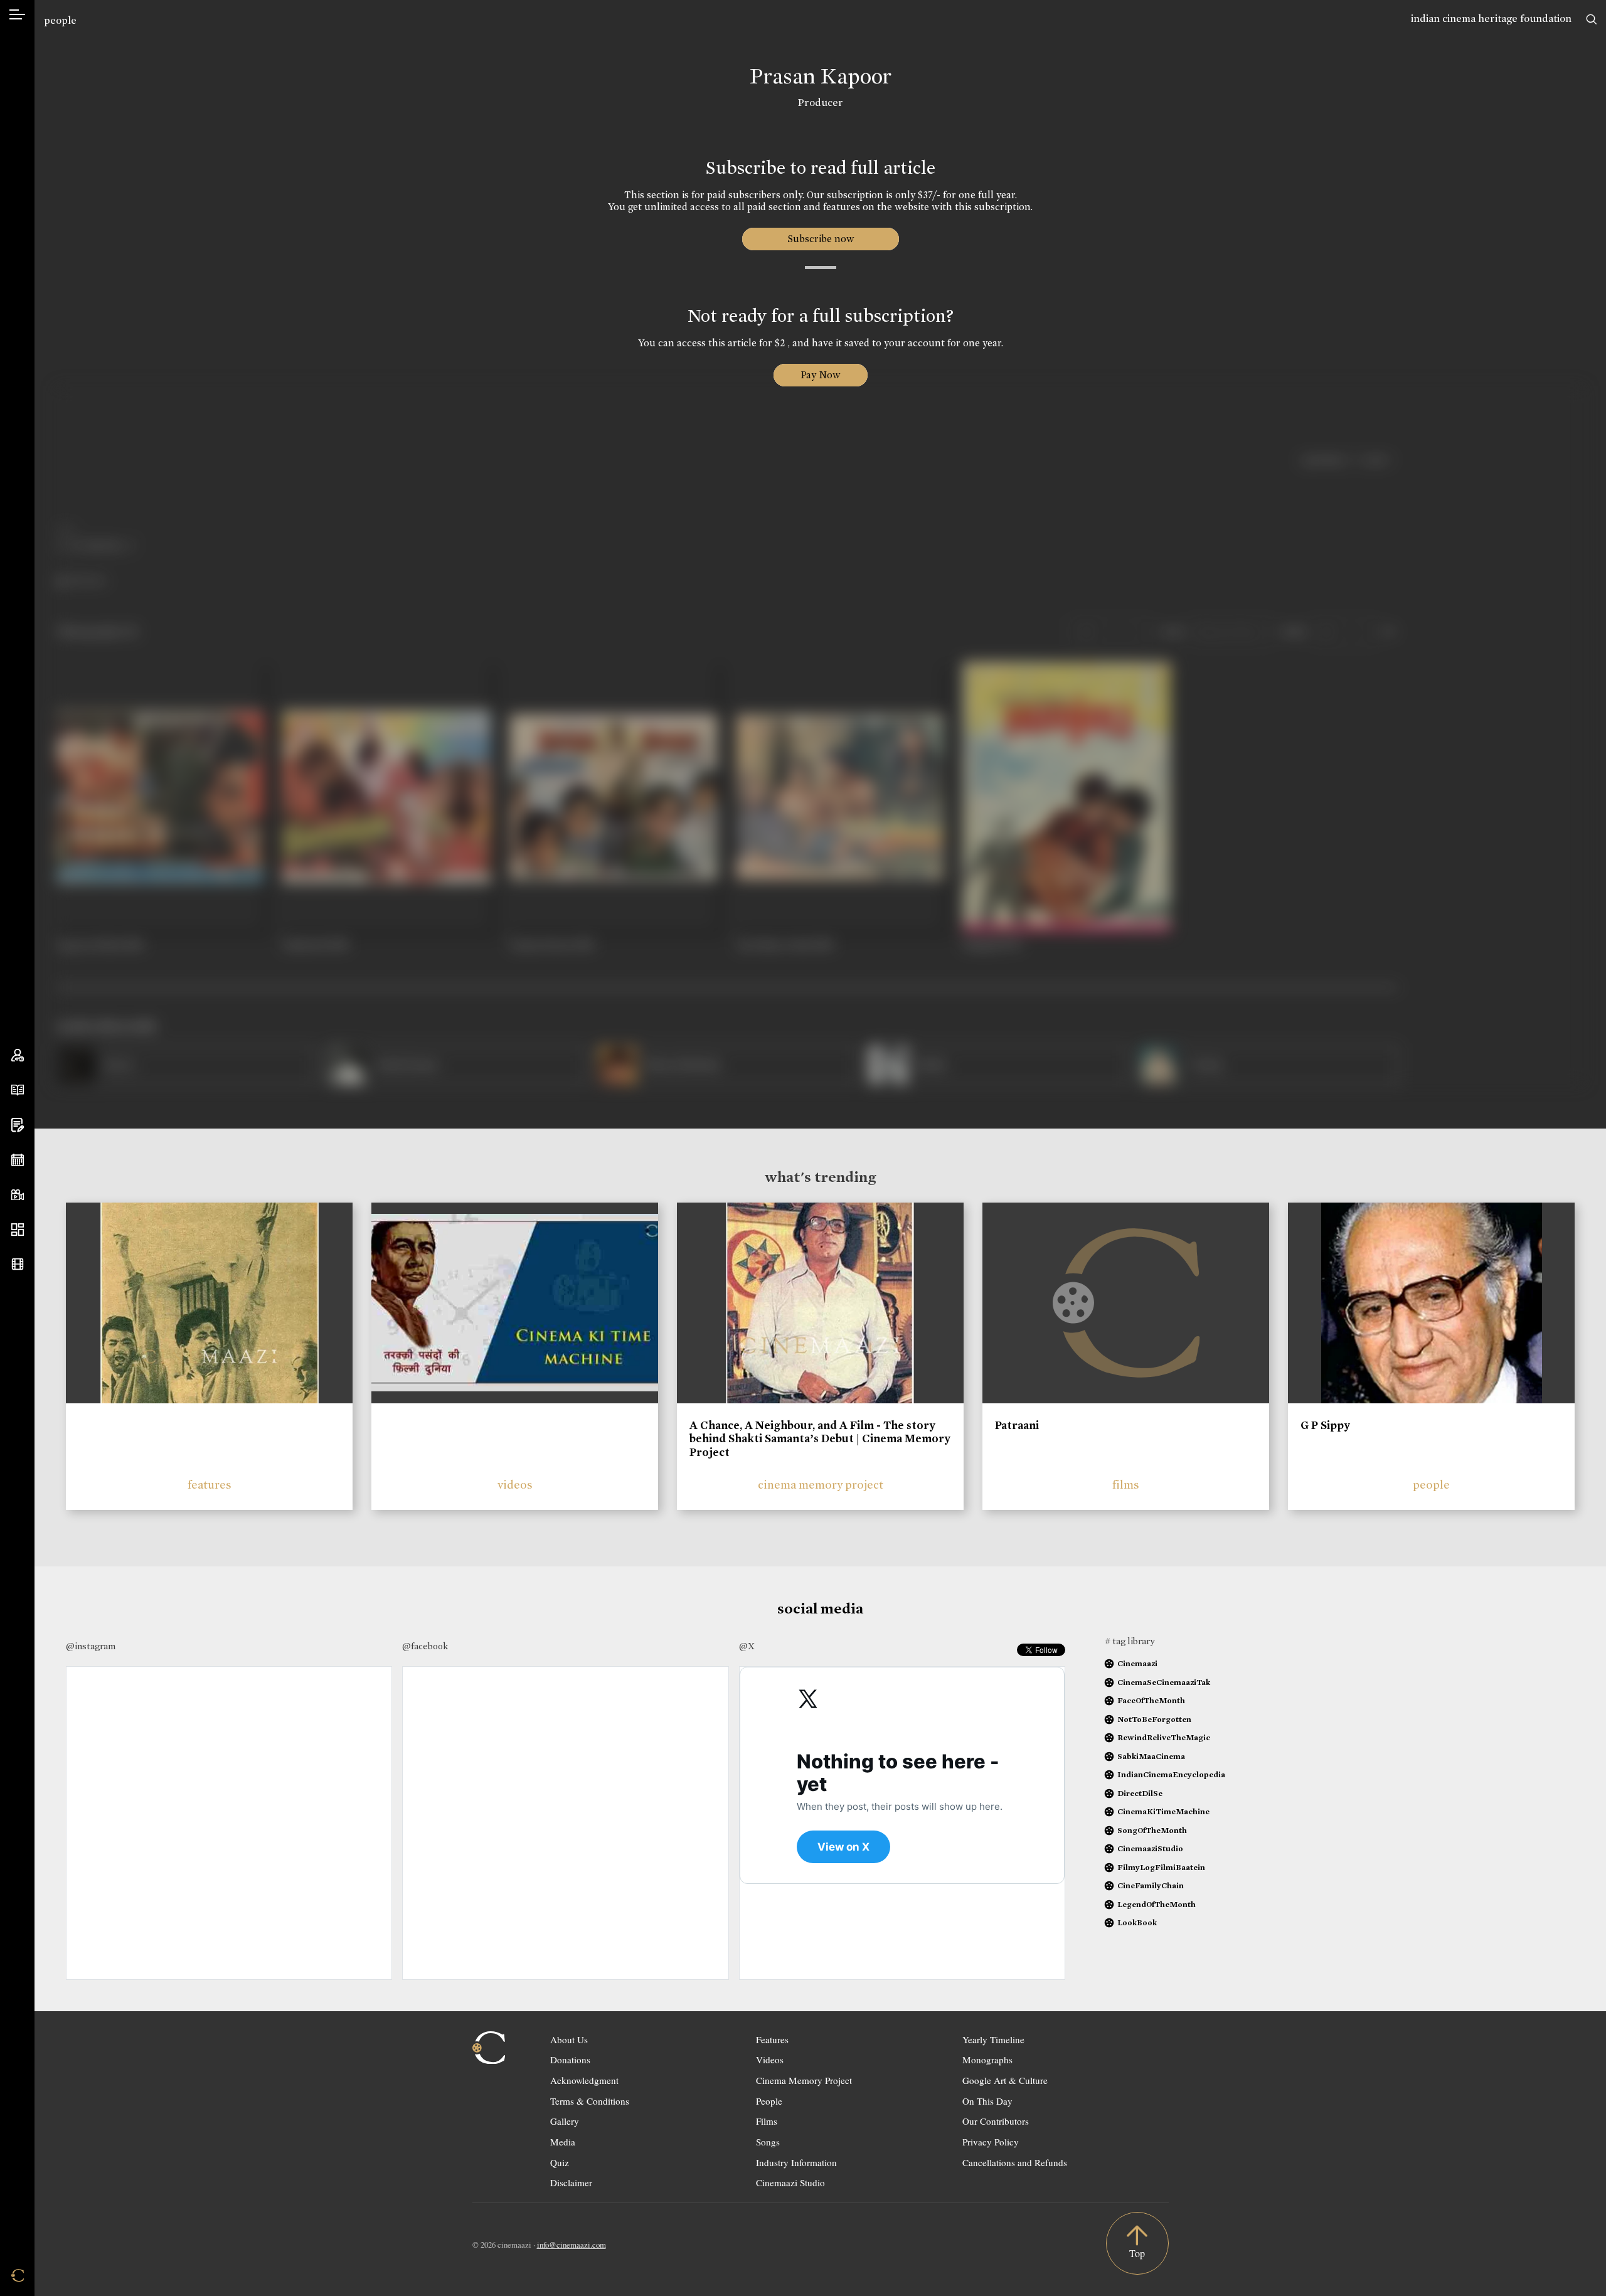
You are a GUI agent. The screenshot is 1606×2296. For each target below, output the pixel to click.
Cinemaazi (1137, 1663)
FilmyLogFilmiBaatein (1161, 1867)
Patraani (1017, 1425)
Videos (770, 2059)
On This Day (987, 2101)
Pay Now (821, 375)
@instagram (91, 1646)
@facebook (425, 1646)
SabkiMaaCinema (1151, 1756)
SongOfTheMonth (1152, 1830)
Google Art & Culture (1005, 2080)
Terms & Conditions (590, 2101)
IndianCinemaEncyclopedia (1171, 1774)
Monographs (987, 2059)
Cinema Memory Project (804, 2080)
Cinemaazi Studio (790, 2182)
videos (515, 1485)
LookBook (1137, 1922)
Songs (768, 2142)
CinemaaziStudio (1150, 1848)
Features (772, 2039)
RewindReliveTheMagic (1164, 1737)
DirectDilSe (1140, 1793)
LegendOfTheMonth (1157, 1904)
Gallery (565, 2121)
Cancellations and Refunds (1015, 2162)
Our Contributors (996, 2121)
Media (563, 2142)
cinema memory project (821, 1485)
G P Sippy (1325, 1425)
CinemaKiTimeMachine (1163, 1811)
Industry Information (796, 2162)
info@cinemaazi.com (572, 2245)
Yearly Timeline (993, 2039)
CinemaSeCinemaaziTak (1164, 1682)
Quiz (560, 2162)
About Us (569, 2039)
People (769, 2101)
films (1126, 1485)
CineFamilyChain (1151, 1885)
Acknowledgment (584, 2080)
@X (747, 1646)
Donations (570, 2059)
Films (767, 2121)
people (60, 20)
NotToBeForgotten (1154, 1719)
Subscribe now (820, 239)
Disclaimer (571, 2182)
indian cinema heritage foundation (1491, 19)
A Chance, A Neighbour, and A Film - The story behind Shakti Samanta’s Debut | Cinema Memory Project (820, 1439)
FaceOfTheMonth (1151, 1700)
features (210, 1485)
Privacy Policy (991, 2142)
